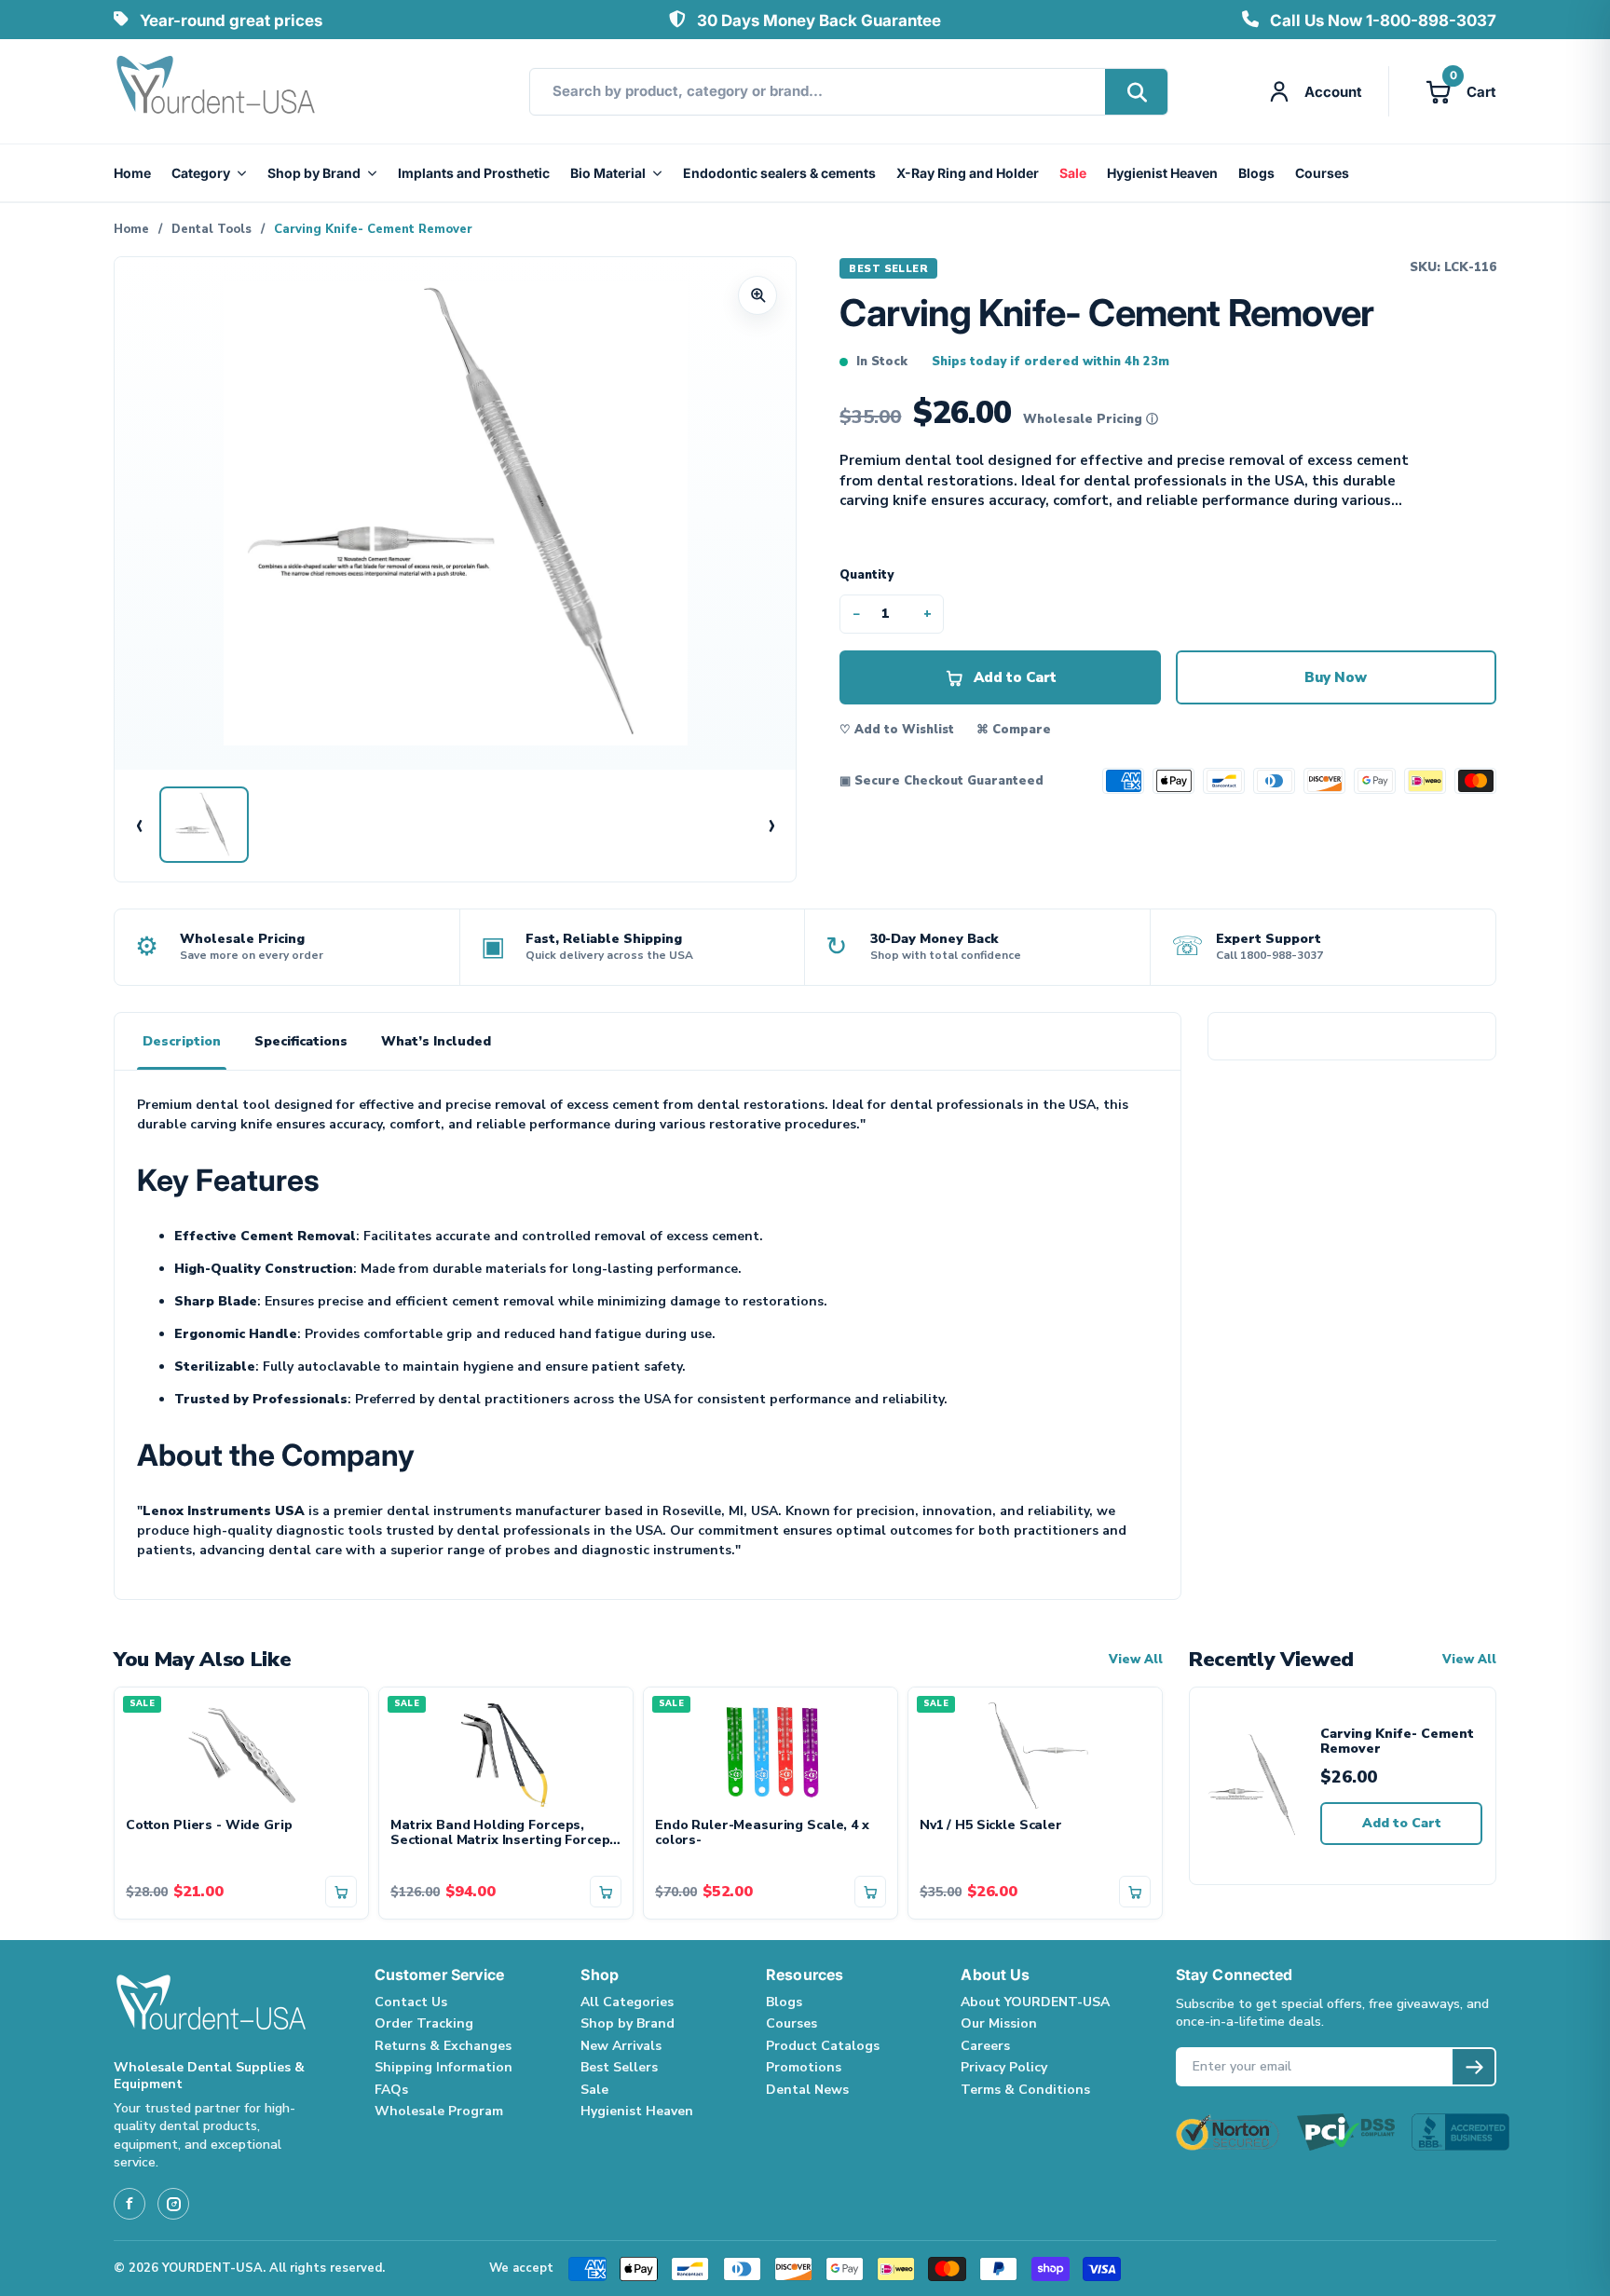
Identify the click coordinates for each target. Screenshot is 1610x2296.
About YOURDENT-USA (1035, 2002)
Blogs (1256, 173)
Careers (985, 2046)
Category (201, 173)
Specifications (301, 1041)
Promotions (804, 2067)
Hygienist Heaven (1162, 173)
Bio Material (608, 173)
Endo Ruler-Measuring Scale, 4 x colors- (762, 1834)
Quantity (866, 575)
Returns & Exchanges (443, 2046)
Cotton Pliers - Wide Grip (209, 1826)
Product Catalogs (823, 2046)
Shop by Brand (314, 173)
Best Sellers (619, 2067)
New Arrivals (621, 2046)
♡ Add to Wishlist (897, 730)
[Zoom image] (757, 295)
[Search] (1136, 92)
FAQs (391, 2090)
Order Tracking (424, 2023)
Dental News (807, 2090)
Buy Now (1336, 677)
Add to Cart (1402, 1823)
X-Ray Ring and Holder (968, 173)
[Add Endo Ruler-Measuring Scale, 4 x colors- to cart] (870, 1892)
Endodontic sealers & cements (779, 173)
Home (132, 173)
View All (1136, 1660)
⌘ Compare (1014, 730)
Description (182, 1041)
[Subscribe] (1474, 2067)
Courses (1322, 173)
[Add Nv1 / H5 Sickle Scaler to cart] (1135, 1892)
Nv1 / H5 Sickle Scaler (991, 1826)
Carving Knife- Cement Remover (1397, 1742)
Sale (1073, 173)
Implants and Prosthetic (474, 173)
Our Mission (999, 2023)
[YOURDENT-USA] (216, 91)
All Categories (627, 2002)
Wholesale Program (439, 2111)
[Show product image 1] (204, 825)
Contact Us (411, 2002)
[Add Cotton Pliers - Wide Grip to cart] (341, 1892)
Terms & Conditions (1025, 2090)
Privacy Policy (1004, 2067)
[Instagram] (173, 2204)
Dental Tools (211, 229)
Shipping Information (443, 2067)
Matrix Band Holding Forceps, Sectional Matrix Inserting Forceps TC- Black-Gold (504, 1834)
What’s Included (436, 1041)
